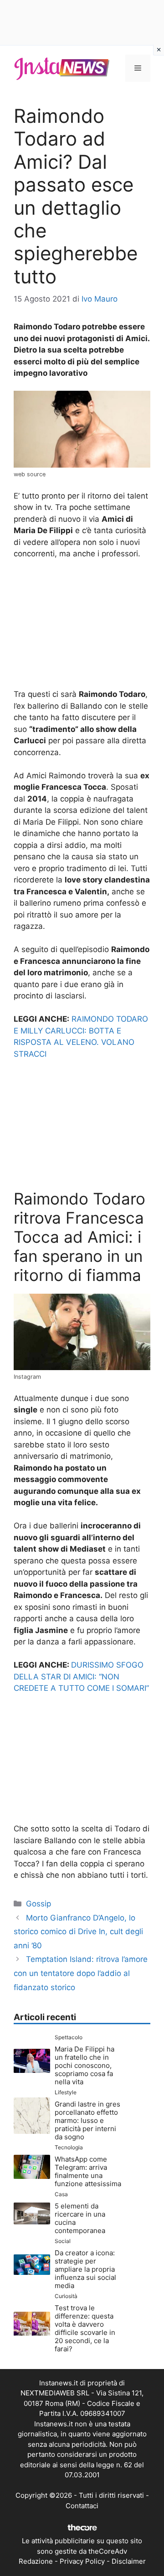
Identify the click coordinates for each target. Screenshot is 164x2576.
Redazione (36, 2561)
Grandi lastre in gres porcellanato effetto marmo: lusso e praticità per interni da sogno (87, 2120)
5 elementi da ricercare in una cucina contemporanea (80, 2218)
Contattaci (82, 2506)
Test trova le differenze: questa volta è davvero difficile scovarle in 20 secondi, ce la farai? (85, 2328)
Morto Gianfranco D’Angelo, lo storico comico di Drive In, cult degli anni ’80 (78, 1932)
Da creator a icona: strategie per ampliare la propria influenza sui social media (85, 2269)
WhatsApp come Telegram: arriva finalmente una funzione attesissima (88, 2171)
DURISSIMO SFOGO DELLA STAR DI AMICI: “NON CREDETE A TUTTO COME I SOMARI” (81, 1676)
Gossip (38, 1904)
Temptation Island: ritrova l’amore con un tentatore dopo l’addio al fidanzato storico (81, 1973)
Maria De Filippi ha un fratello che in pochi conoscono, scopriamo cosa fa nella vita (85, 2065)
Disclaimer (129, 2561)
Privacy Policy (82, 2561)
